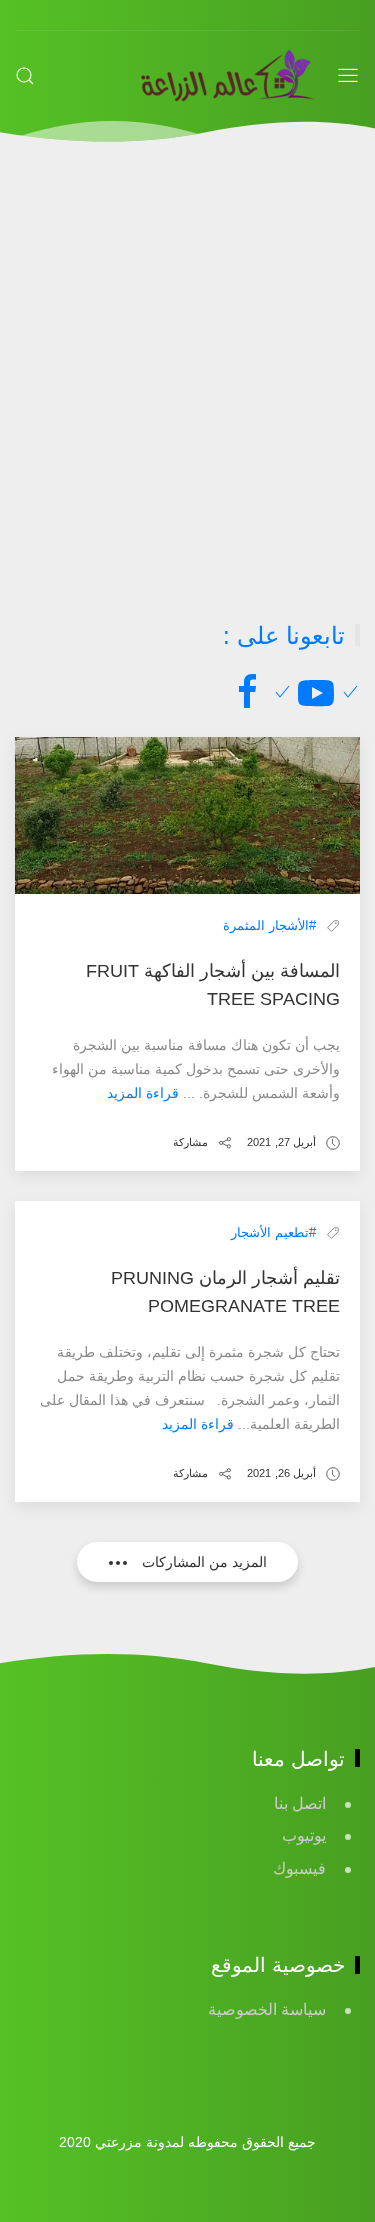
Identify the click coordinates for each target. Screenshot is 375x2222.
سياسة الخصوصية (267, 2009)
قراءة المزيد (143, 1093)
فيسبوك (299, 1868)
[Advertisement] (187, 381)
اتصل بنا (300, 1803)
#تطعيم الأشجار (273, 1232)
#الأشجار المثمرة (269, 925)
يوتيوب (304, 1835)
